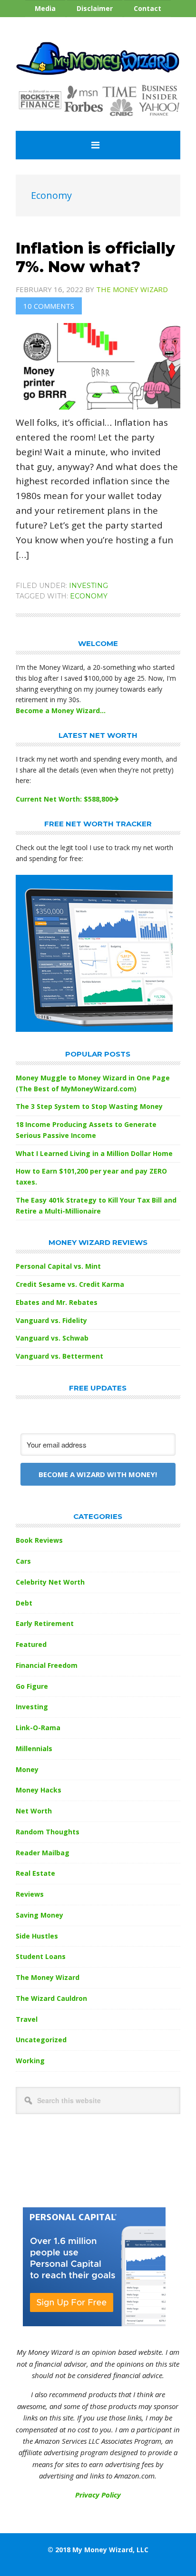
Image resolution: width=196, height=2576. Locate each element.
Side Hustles (37, 1936)
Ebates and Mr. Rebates (57, 1302)
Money (27, 1769)
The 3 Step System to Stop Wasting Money (89, 1106)
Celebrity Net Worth (50, 1582)
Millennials (34, 1748)
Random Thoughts (48, 1832)
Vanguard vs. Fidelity (51, 1320)
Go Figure (32, 1686)
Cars (23, 1561)
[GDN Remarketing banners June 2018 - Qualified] (94, 2323)
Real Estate (35, 1873)
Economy (89, 596)
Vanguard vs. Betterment (59, 1356)
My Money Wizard (98, 59)
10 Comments (49, 306)
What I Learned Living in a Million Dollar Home (94, 1153)
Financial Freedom (47, 1665)
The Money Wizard (48, 1977)
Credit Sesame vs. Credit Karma (70, 1284)
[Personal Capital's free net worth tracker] (94, 1029)
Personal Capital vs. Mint (58, 1266)
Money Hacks (39, 1790)
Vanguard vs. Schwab (52, 1338)
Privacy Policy (98, 2495)
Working (30, 2061)
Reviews (30, 1894)
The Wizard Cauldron (51, 1998)
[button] (98, 145)
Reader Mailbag (43, 1853)
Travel (27, 2019)
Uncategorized (41, 2040)
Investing (88, 586)
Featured (31, 1644)
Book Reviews (39, 1540)
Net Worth (34, 1811)
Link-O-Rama (38, 1728)
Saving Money (39, 1915)
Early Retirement (45, 1623)
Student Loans (41, 1956)
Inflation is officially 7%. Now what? (95, 257)
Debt (24, 1603)
